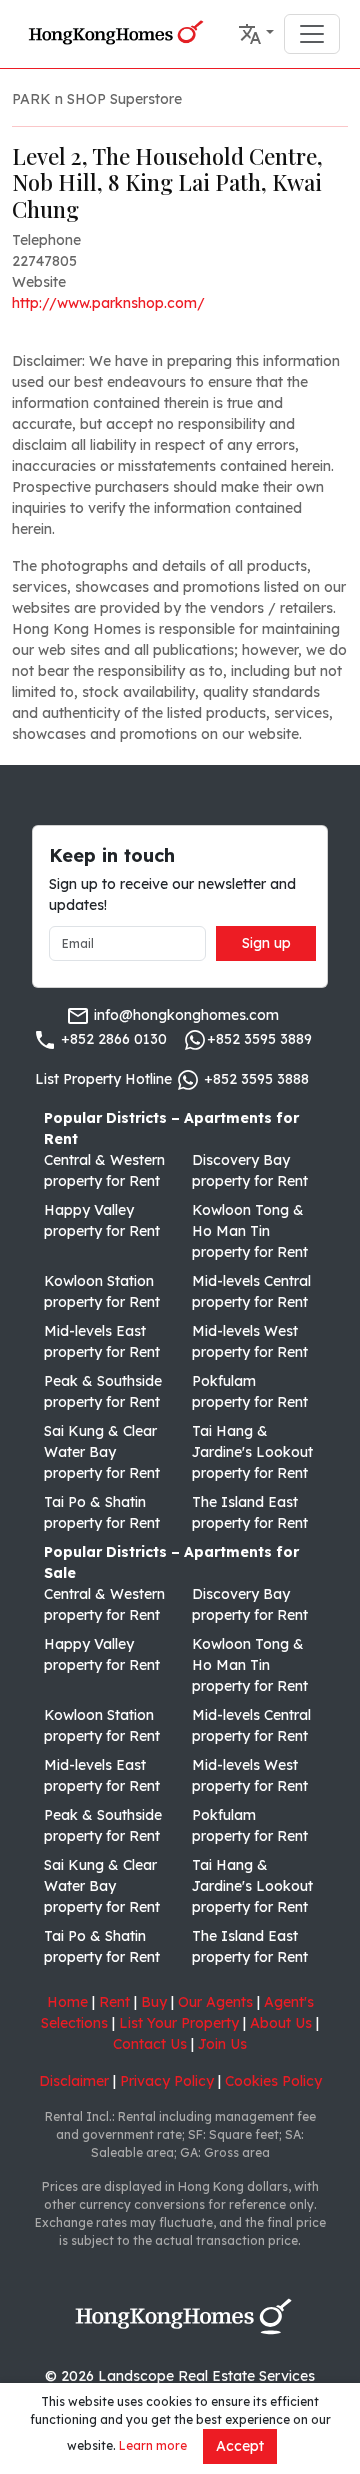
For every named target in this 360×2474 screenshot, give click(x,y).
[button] (256, 34)
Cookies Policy (273, 2081)
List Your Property (179, 2023)
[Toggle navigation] (312, 34)
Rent (114, 2002)
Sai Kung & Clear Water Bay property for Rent (102, 1452)
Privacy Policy (167, 2081)
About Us (281, 2023)
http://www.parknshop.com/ (108, 303)
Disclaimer (74, 2081)
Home (67, 2002)
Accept (240, 2446)
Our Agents (215, 2002)
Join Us (222, 2044)
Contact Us (150, 2044)
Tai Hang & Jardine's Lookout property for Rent (252, 1452)
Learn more (153, 2445)
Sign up (266, 943)
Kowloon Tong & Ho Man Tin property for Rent (250, 1231)
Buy (154, 2002)
